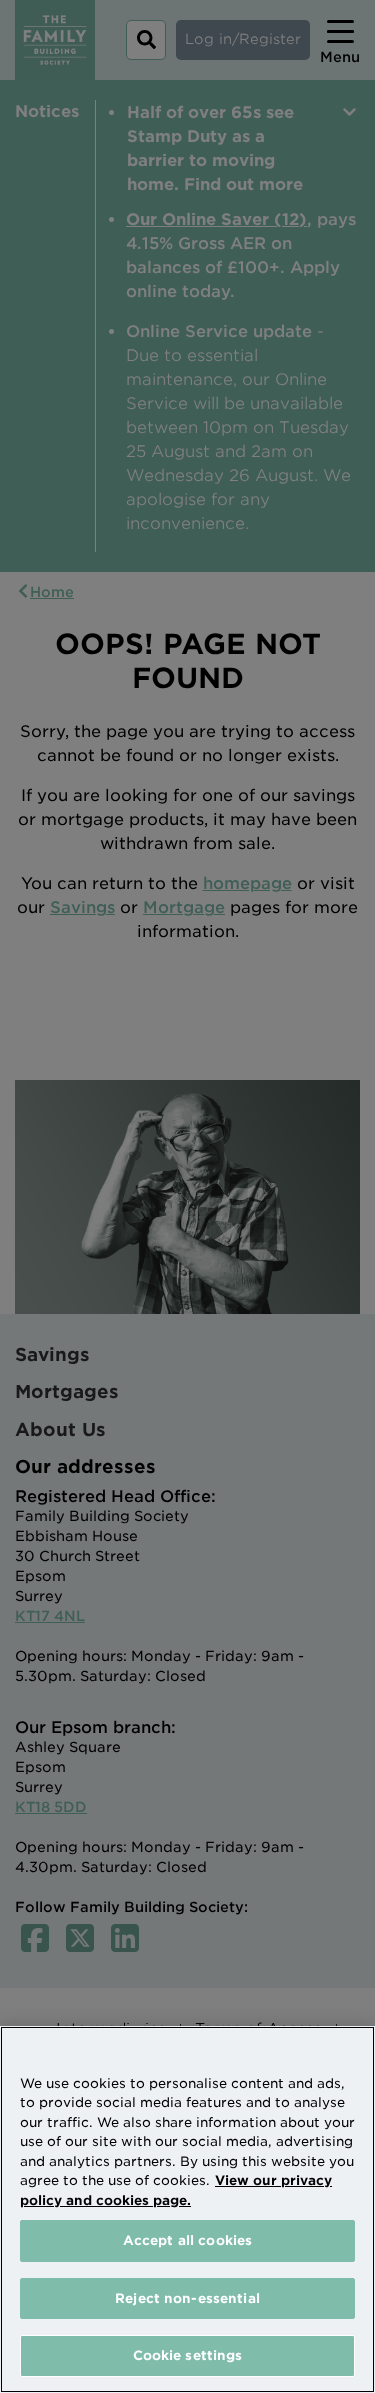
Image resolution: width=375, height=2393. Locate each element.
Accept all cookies (187, 2240)
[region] (187, 2209)
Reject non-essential (187, 2298)
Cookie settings (188, 2355)
